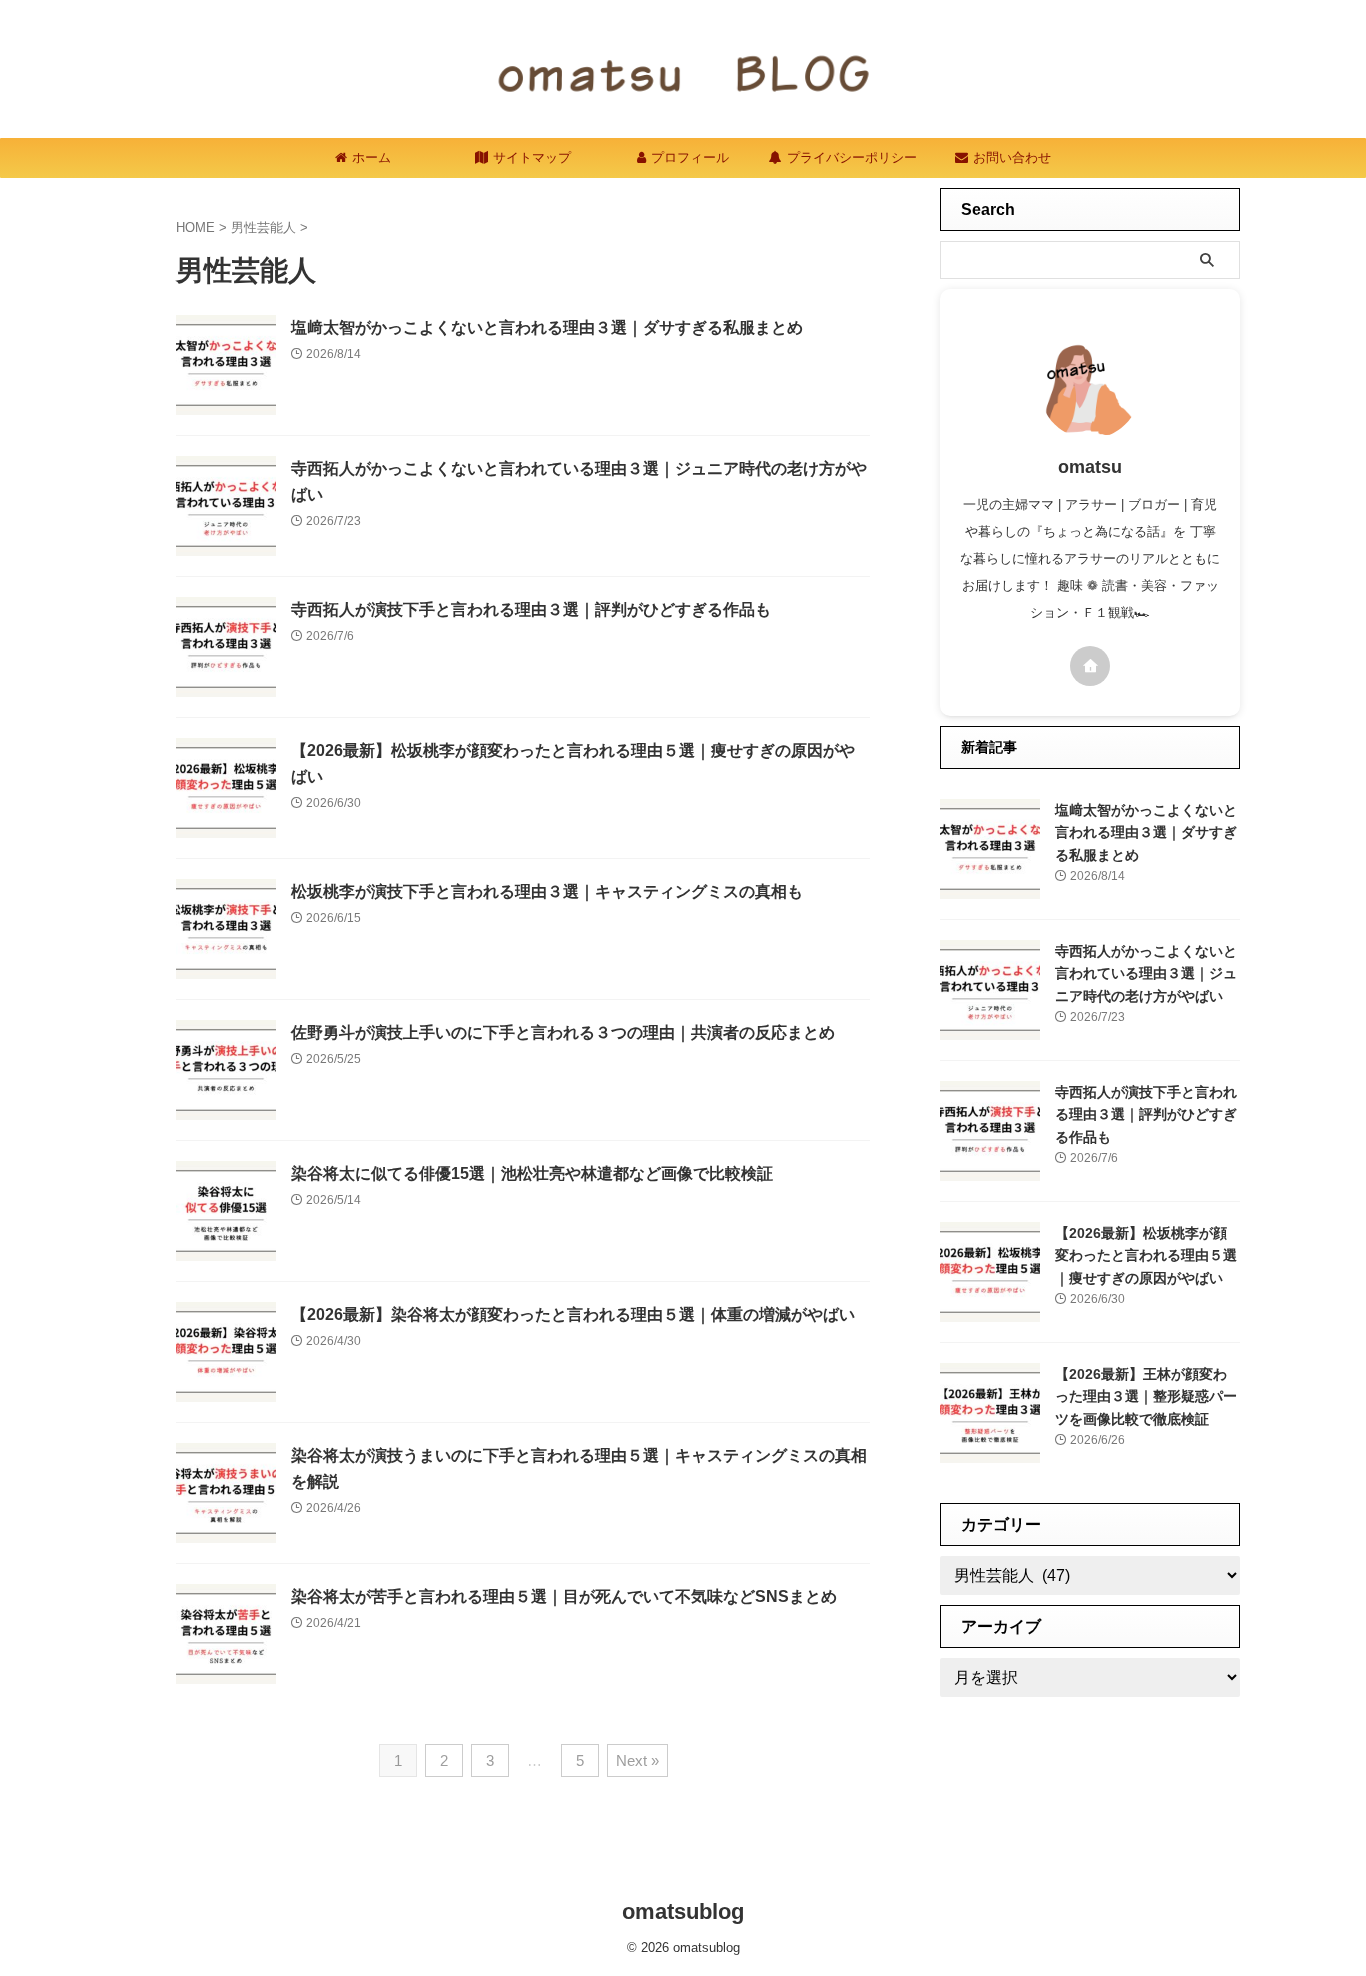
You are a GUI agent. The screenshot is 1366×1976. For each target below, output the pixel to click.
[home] (1090, 666)
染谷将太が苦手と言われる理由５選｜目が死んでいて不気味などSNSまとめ (564, 1596)
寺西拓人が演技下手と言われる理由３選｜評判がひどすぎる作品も (531, 609)
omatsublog (683, 1911)
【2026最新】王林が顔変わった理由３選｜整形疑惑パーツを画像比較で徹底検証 (1146, 1396)
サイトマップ (532, 157)
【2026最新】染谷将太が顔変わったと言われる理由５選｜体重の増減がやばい (573, 1314)
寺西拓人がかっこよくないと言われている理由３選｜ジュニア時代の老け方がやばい (1146, 973)
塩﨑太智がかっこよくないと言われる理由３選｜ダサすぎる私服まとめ (547, 327)
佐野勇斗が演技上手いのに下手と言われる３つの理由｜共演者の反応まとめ (563, 1032)
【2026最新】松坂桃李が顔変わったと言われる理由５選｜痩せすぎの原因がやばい (1146, 1255)
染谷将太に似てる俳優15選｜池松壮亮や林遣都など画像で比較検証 (532, 1173)
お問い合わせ (1012, 157)
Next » (637, 1760)
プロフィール (690, 157)
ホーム (371, 157)
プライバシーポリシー (852, 157)
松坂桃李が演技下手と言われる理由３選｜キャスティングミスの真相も (547, 891)
